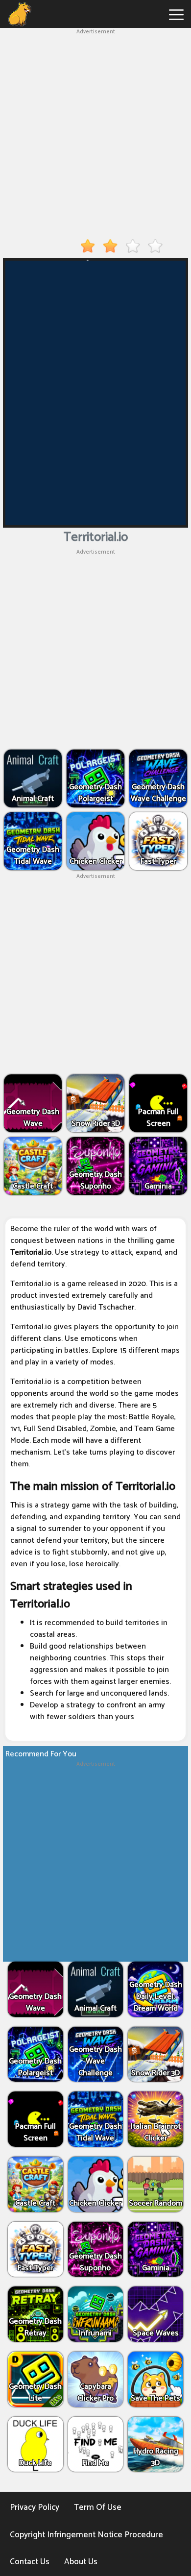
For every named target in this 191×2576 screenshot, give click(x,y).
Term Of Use (98, 2507)
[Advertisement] (95, 132)
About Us (81, 2562)
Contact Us (30, 2562)
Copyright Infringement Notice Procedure (86, 2535)
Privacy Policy (35, 2507)
